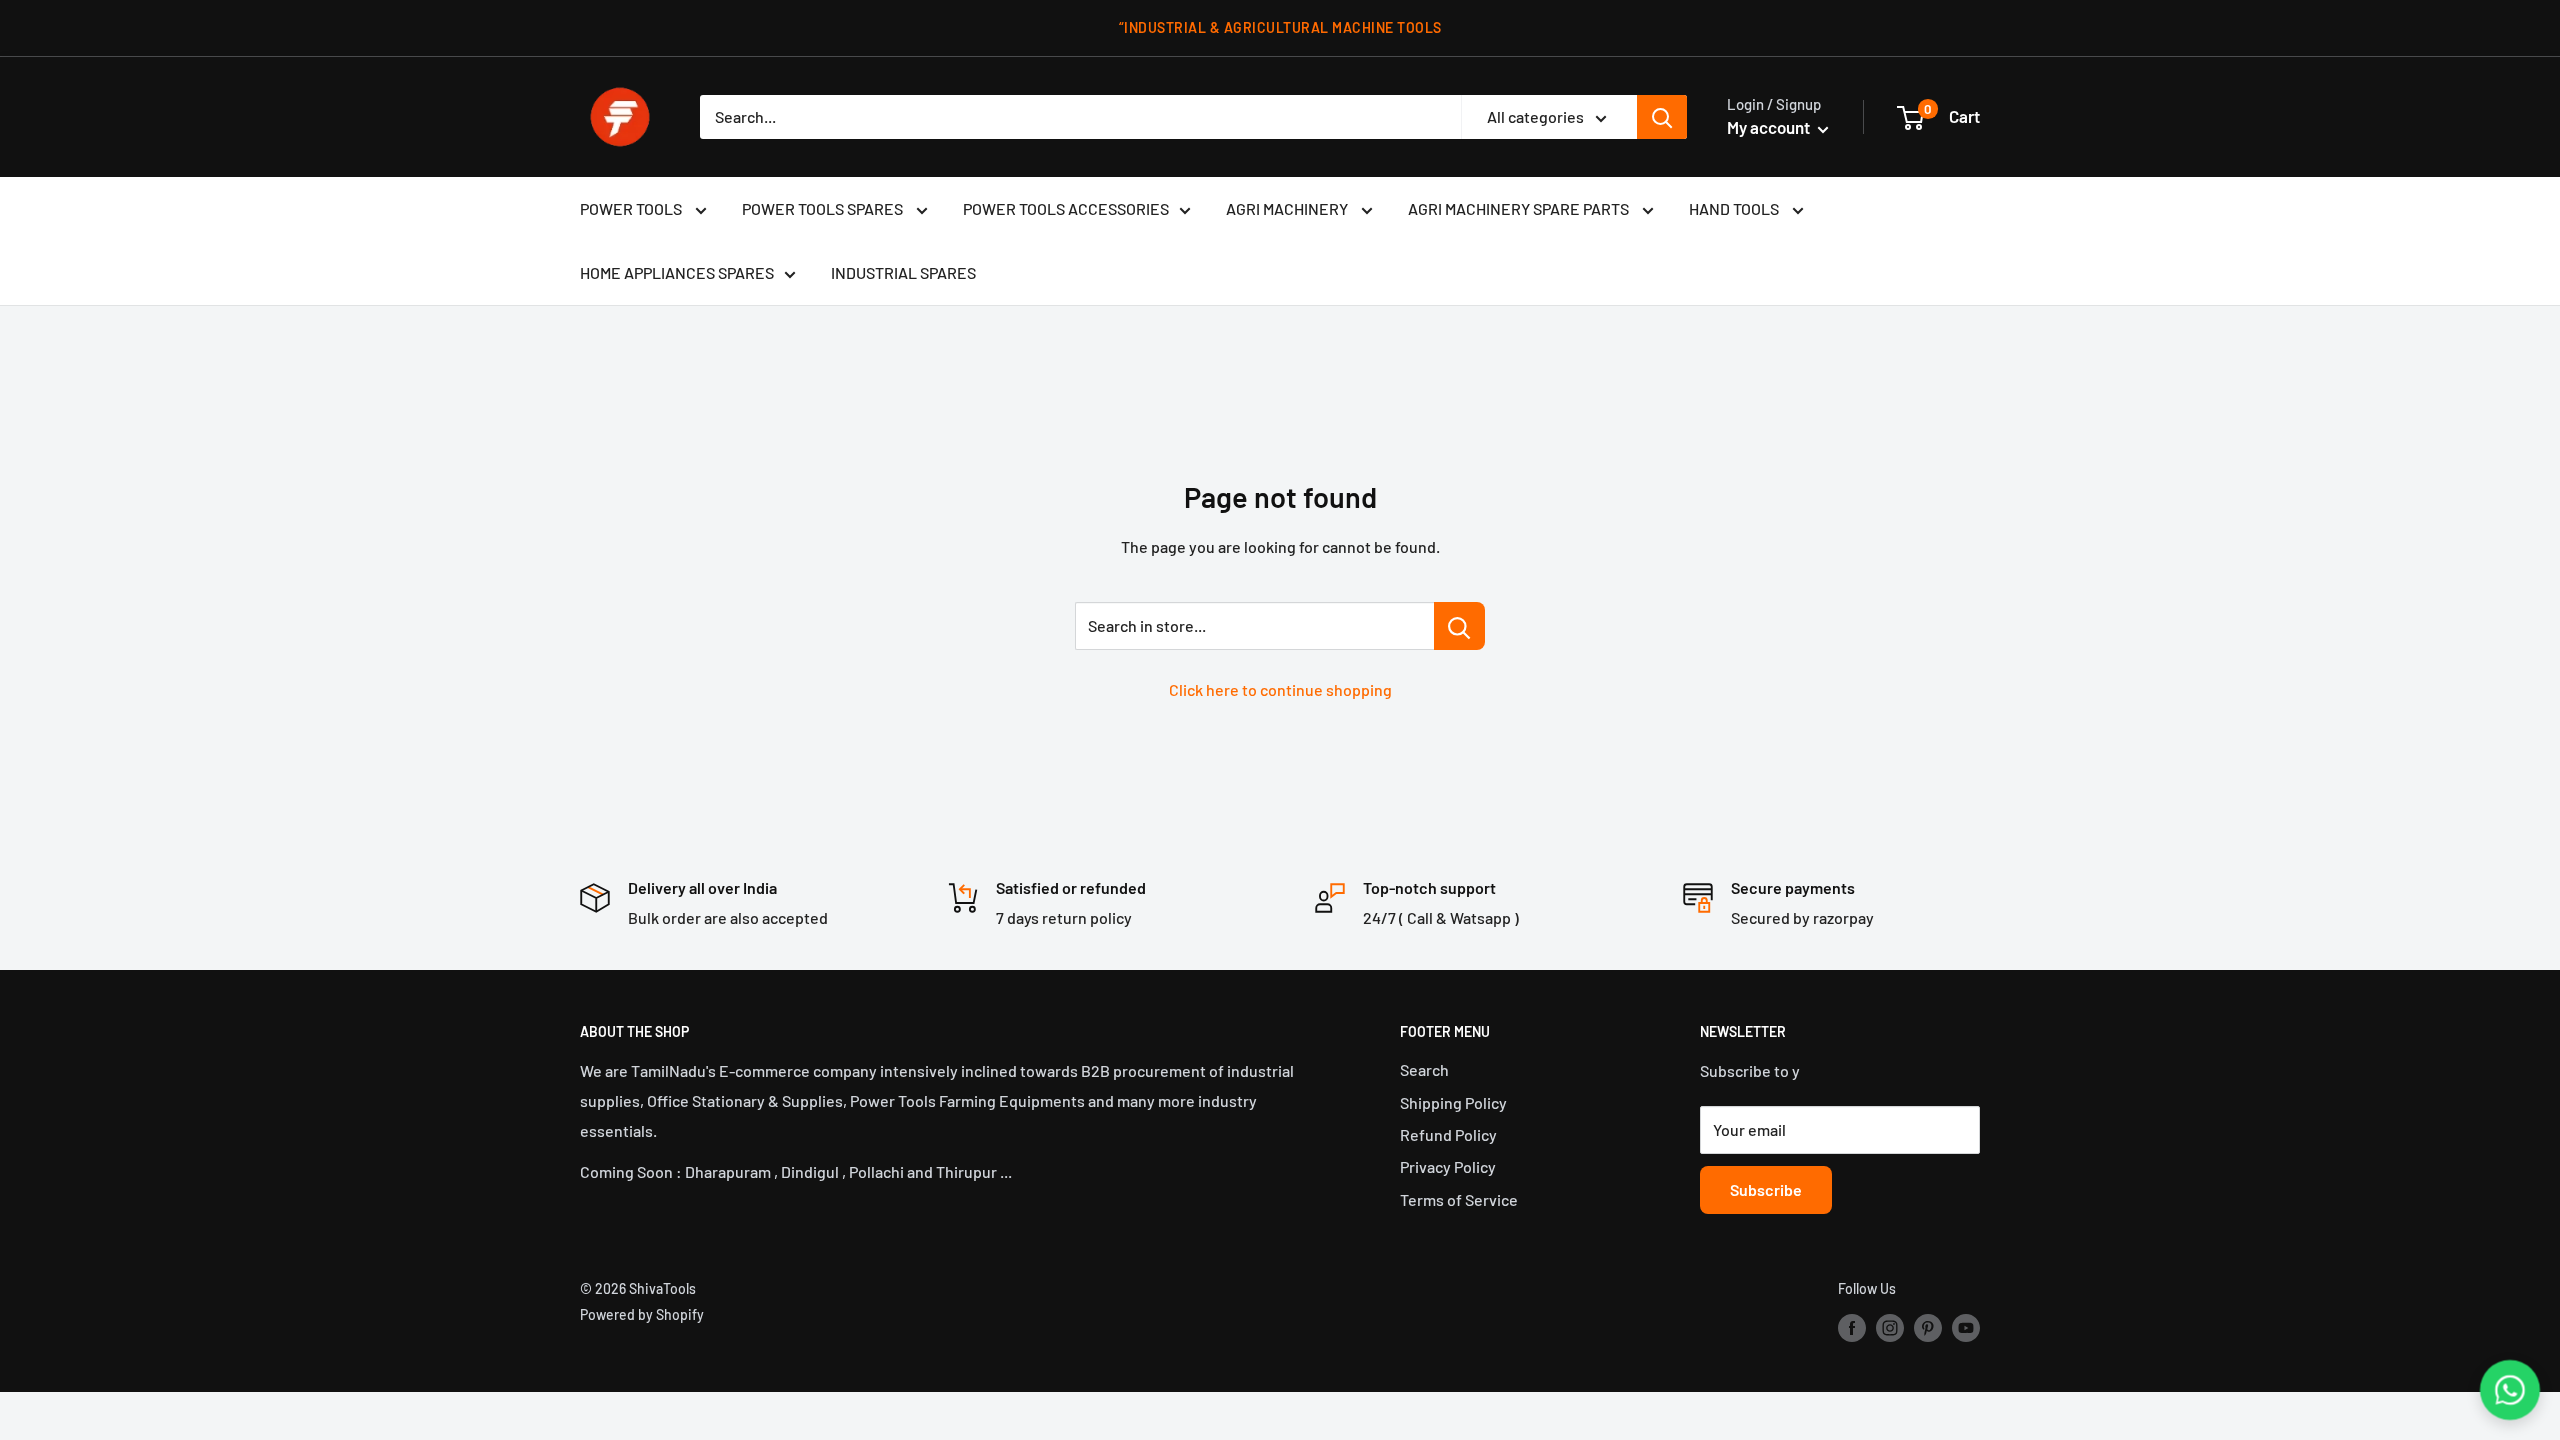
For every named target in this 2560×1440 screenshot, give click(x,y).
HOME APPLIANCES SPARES (677, 272)
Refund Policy (1448, 1134)
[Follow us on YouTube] (1966, 1327)
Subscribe (1766, 1189)
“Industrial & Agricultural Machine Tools (1280, 27)
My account (1770, 127)
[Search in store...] (1459, 626)
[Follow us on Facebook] (1852, 1327)
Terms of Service (1459, 1199)
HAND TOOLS (1735, 208)
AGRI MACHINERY (1288, 208)
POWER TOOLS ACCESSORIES (1066, 208)
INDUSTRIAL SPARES (903, 272)
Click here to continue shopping (1280, 689)
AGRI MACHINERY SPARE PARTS (1520, 208)
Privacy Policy (1448, 1166)
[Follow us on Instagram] (1890, 1327)
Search (1424, 1069)
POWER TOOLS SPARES (824, 208)
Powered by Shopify (642, 1314)
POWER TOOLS (632, 208)
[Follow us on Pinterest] (1928, 1327)
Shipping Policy (1453, 1102)
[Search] (1662, 117)
